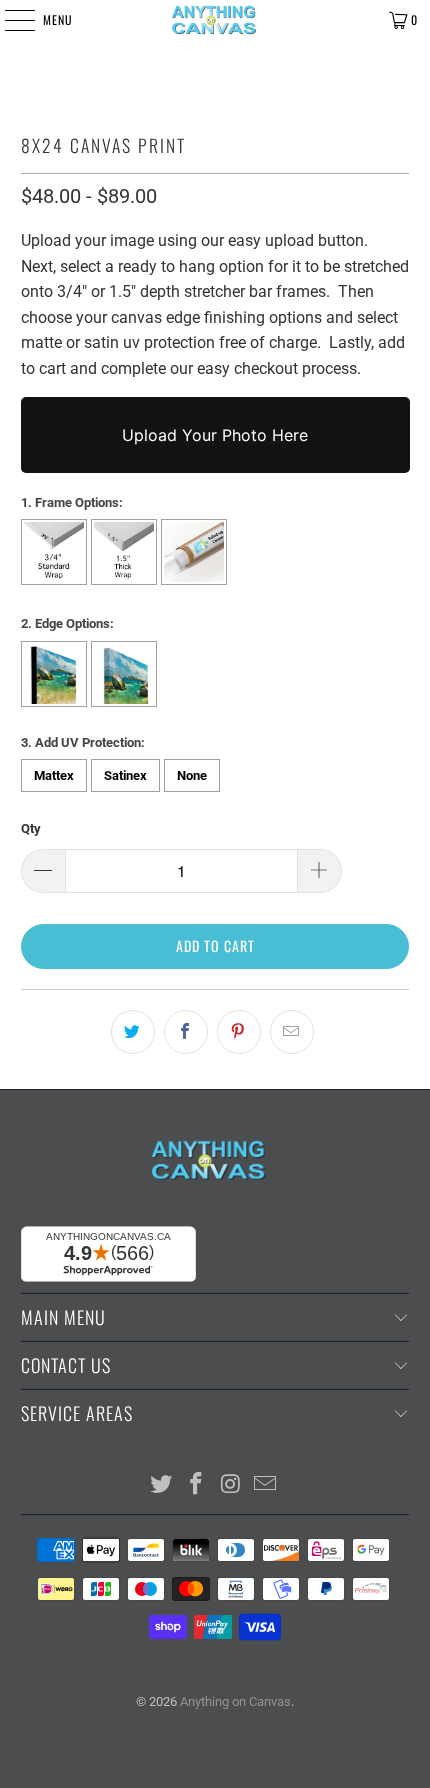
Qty (31, 828)
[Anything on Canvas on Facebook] (197, 1485)
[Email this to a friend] (292, 1032)
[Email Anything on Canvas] (266, 1485)
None (192, 775)
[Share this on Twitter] (133, 1032)
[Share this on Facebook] (186, 1032)
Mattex (54, 775)
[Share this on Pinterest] (239, 1032)
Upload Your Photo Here (215, 435)
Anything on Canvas (235, 1701)
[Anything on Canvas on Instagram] (232, 1485)
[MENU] (9, 20)
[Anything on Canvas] (215, 20)
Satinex (125, 775)
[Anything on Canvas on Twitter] (162, 1485)
